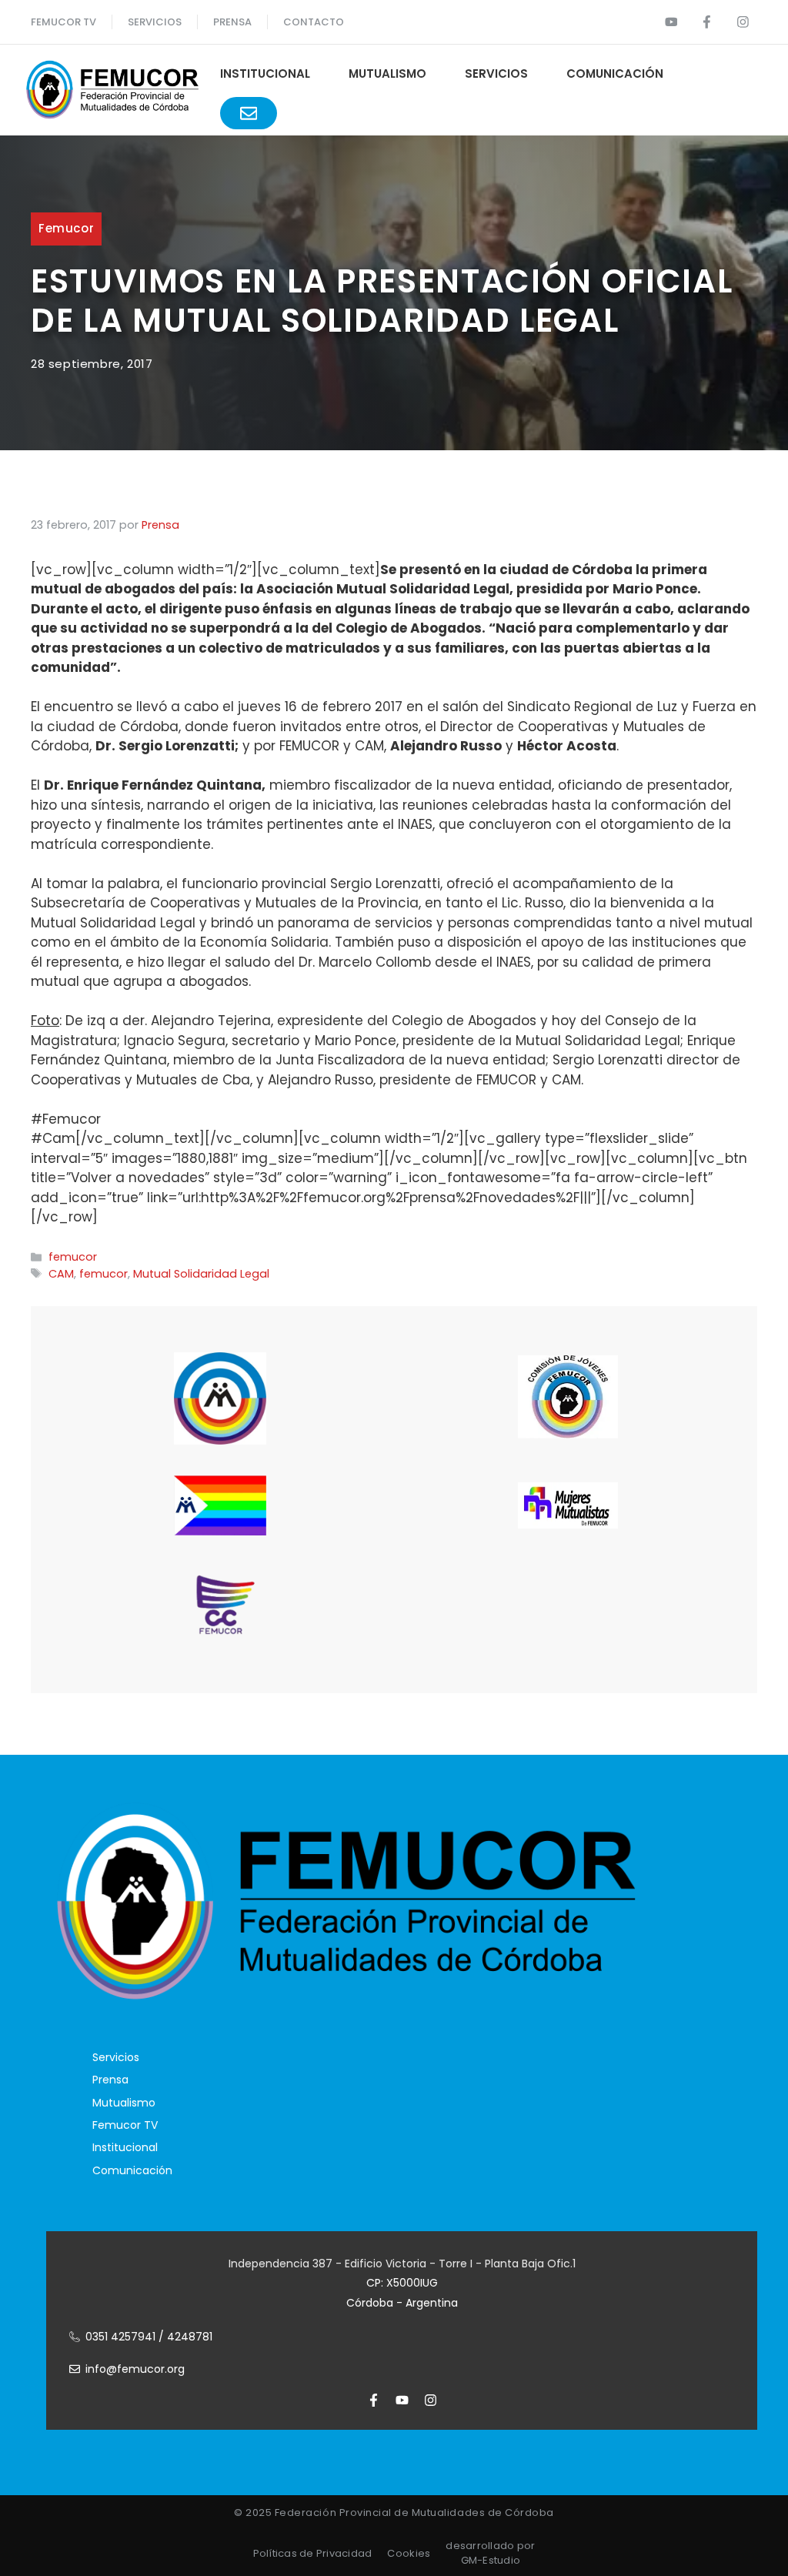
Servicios (155, 22)
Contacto (314, 22)
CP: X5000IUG (402, 2283)
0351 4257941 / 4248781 (149, 2337)
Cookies (409, 2553)
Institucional (265, 74)
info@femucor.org (135, 2369)
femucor (66, 228)
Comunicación (615, 74)
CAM (61, 1274)
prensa (232, 22)
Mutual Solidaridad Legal (201, 1274)
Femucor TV (125, 2125)
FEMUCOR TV (63, 22)
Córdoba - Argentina (402, 2303)
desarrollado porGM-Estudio (490, 2553)
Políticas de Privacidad (313, 2553)
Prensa (110, 2080)
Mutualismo (387, 74)
